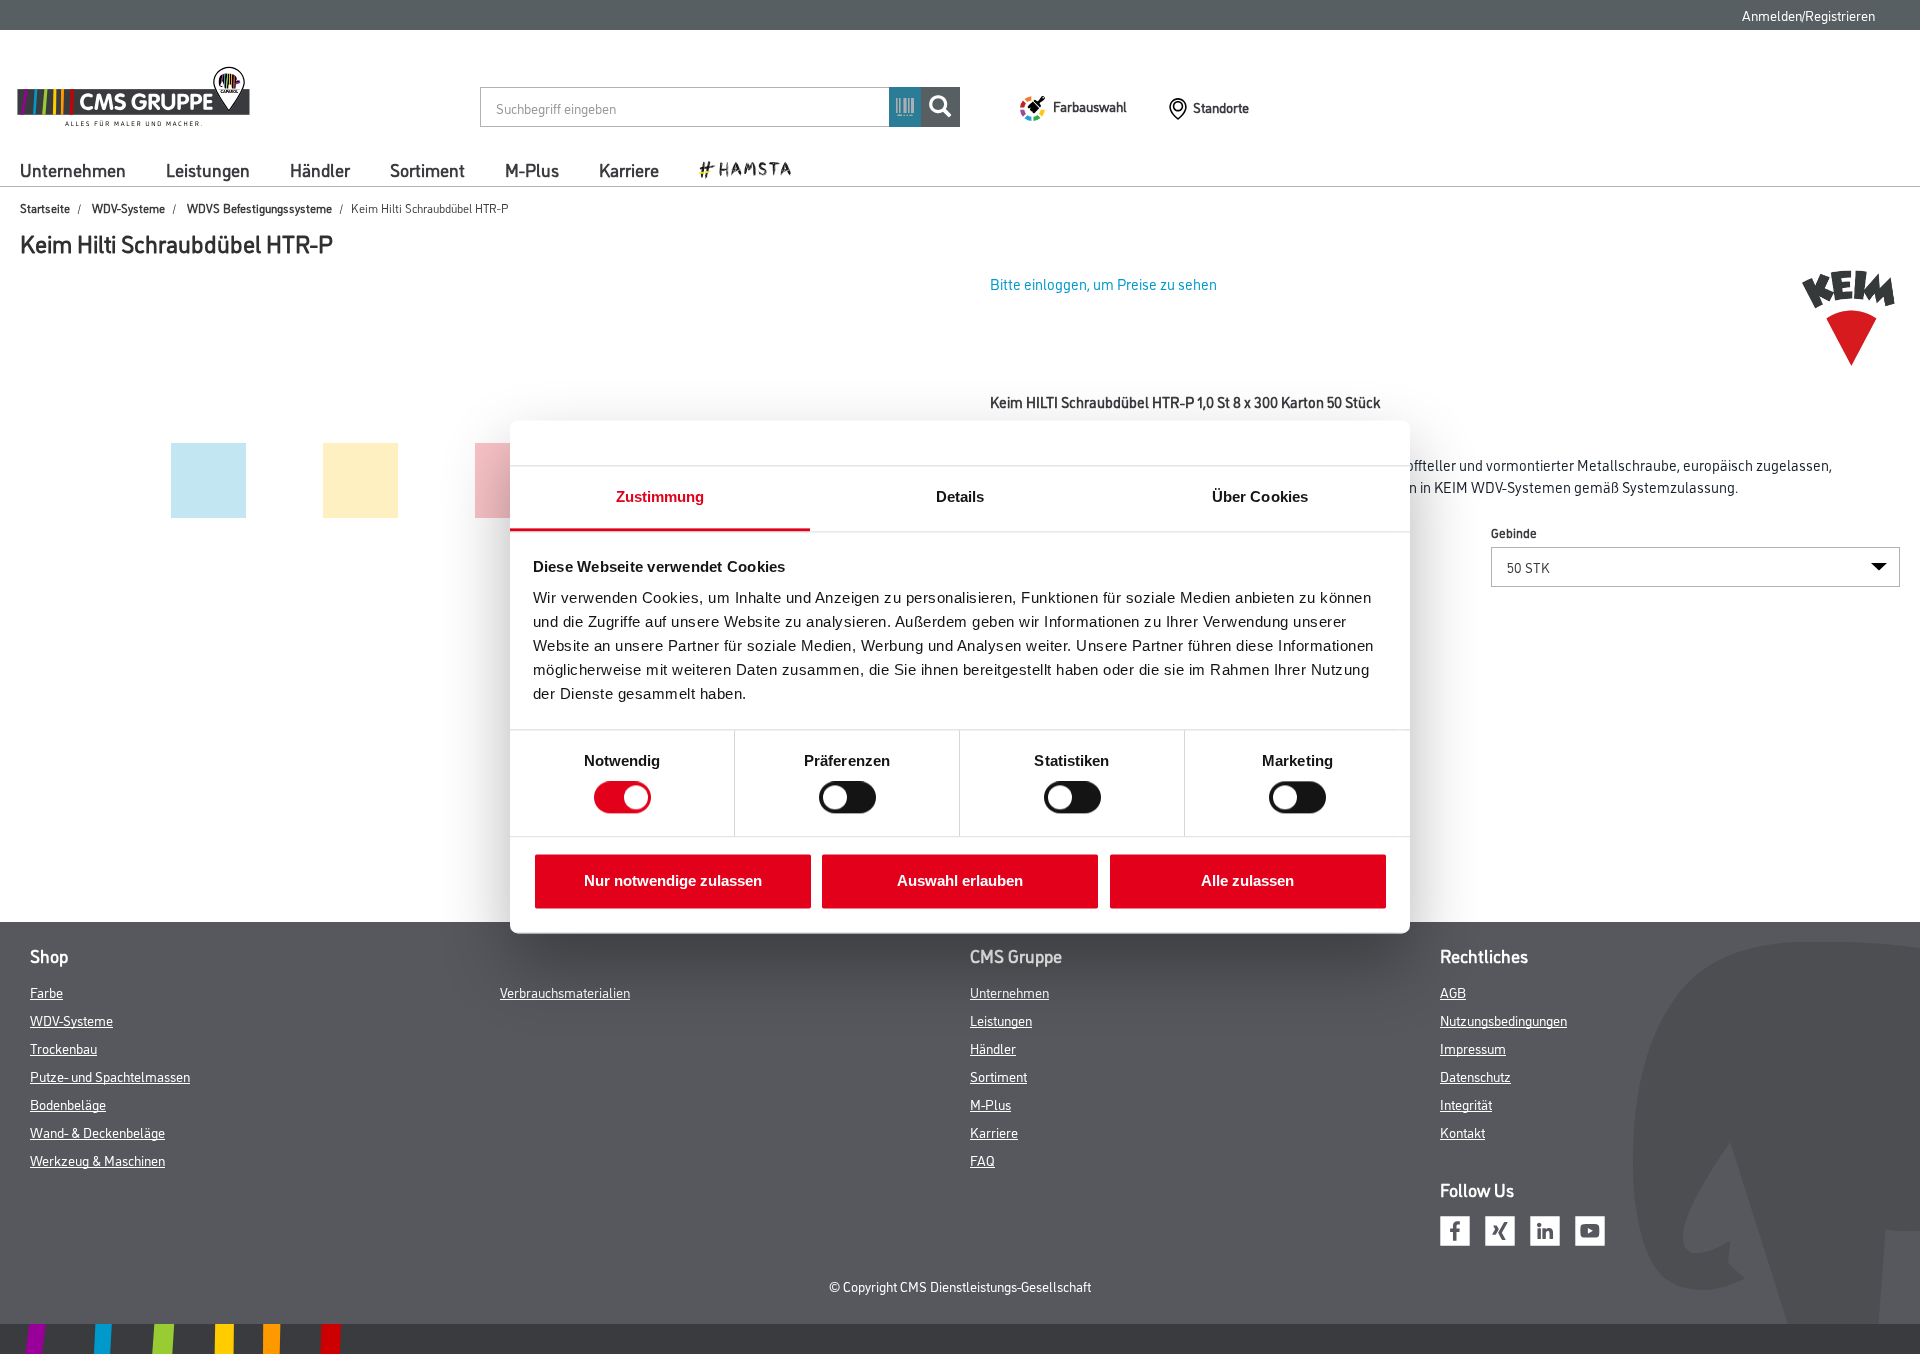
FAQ (982, 1159)
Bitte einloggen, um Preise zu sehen (1103, 283)
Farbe (46, 991)
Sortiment (427, 169)
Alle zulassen (1247, 880)
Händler (320, 169)
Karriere (629, 169)
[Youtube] (1590, 1227)
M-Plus (532, 169)
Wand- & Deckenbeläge (97, 1131)
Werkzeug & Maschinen (97, 1159)
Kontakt (1462, 1131)
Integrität (1466, 1103)
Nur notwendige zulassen (673, 880)
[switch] (852, 798)
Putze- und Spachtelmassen (110, 1075)
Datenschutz (1475, 1075)
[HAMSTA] (752, 168)
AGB (1453, 991)
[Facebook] (1455, 1227)
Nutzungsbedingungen (1503, 1019)
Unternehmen (73, 169)
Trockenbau (63, 1047)
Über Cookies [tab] (1260, 496)
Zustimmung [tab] (660, 496)
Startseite (45, 207)
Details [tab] (960, 496)
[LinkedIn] (1545, 1227)
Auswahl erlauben (960, 880)
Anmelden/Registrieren (1808, 14)
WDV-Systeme (128, 207)
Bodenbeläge (68, 1103)
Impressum (1473, 1047)
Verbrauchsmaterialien (565, 991)
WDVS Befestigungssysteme (259, 207)
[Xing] (1500, 1227)
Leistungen (208, 169)
